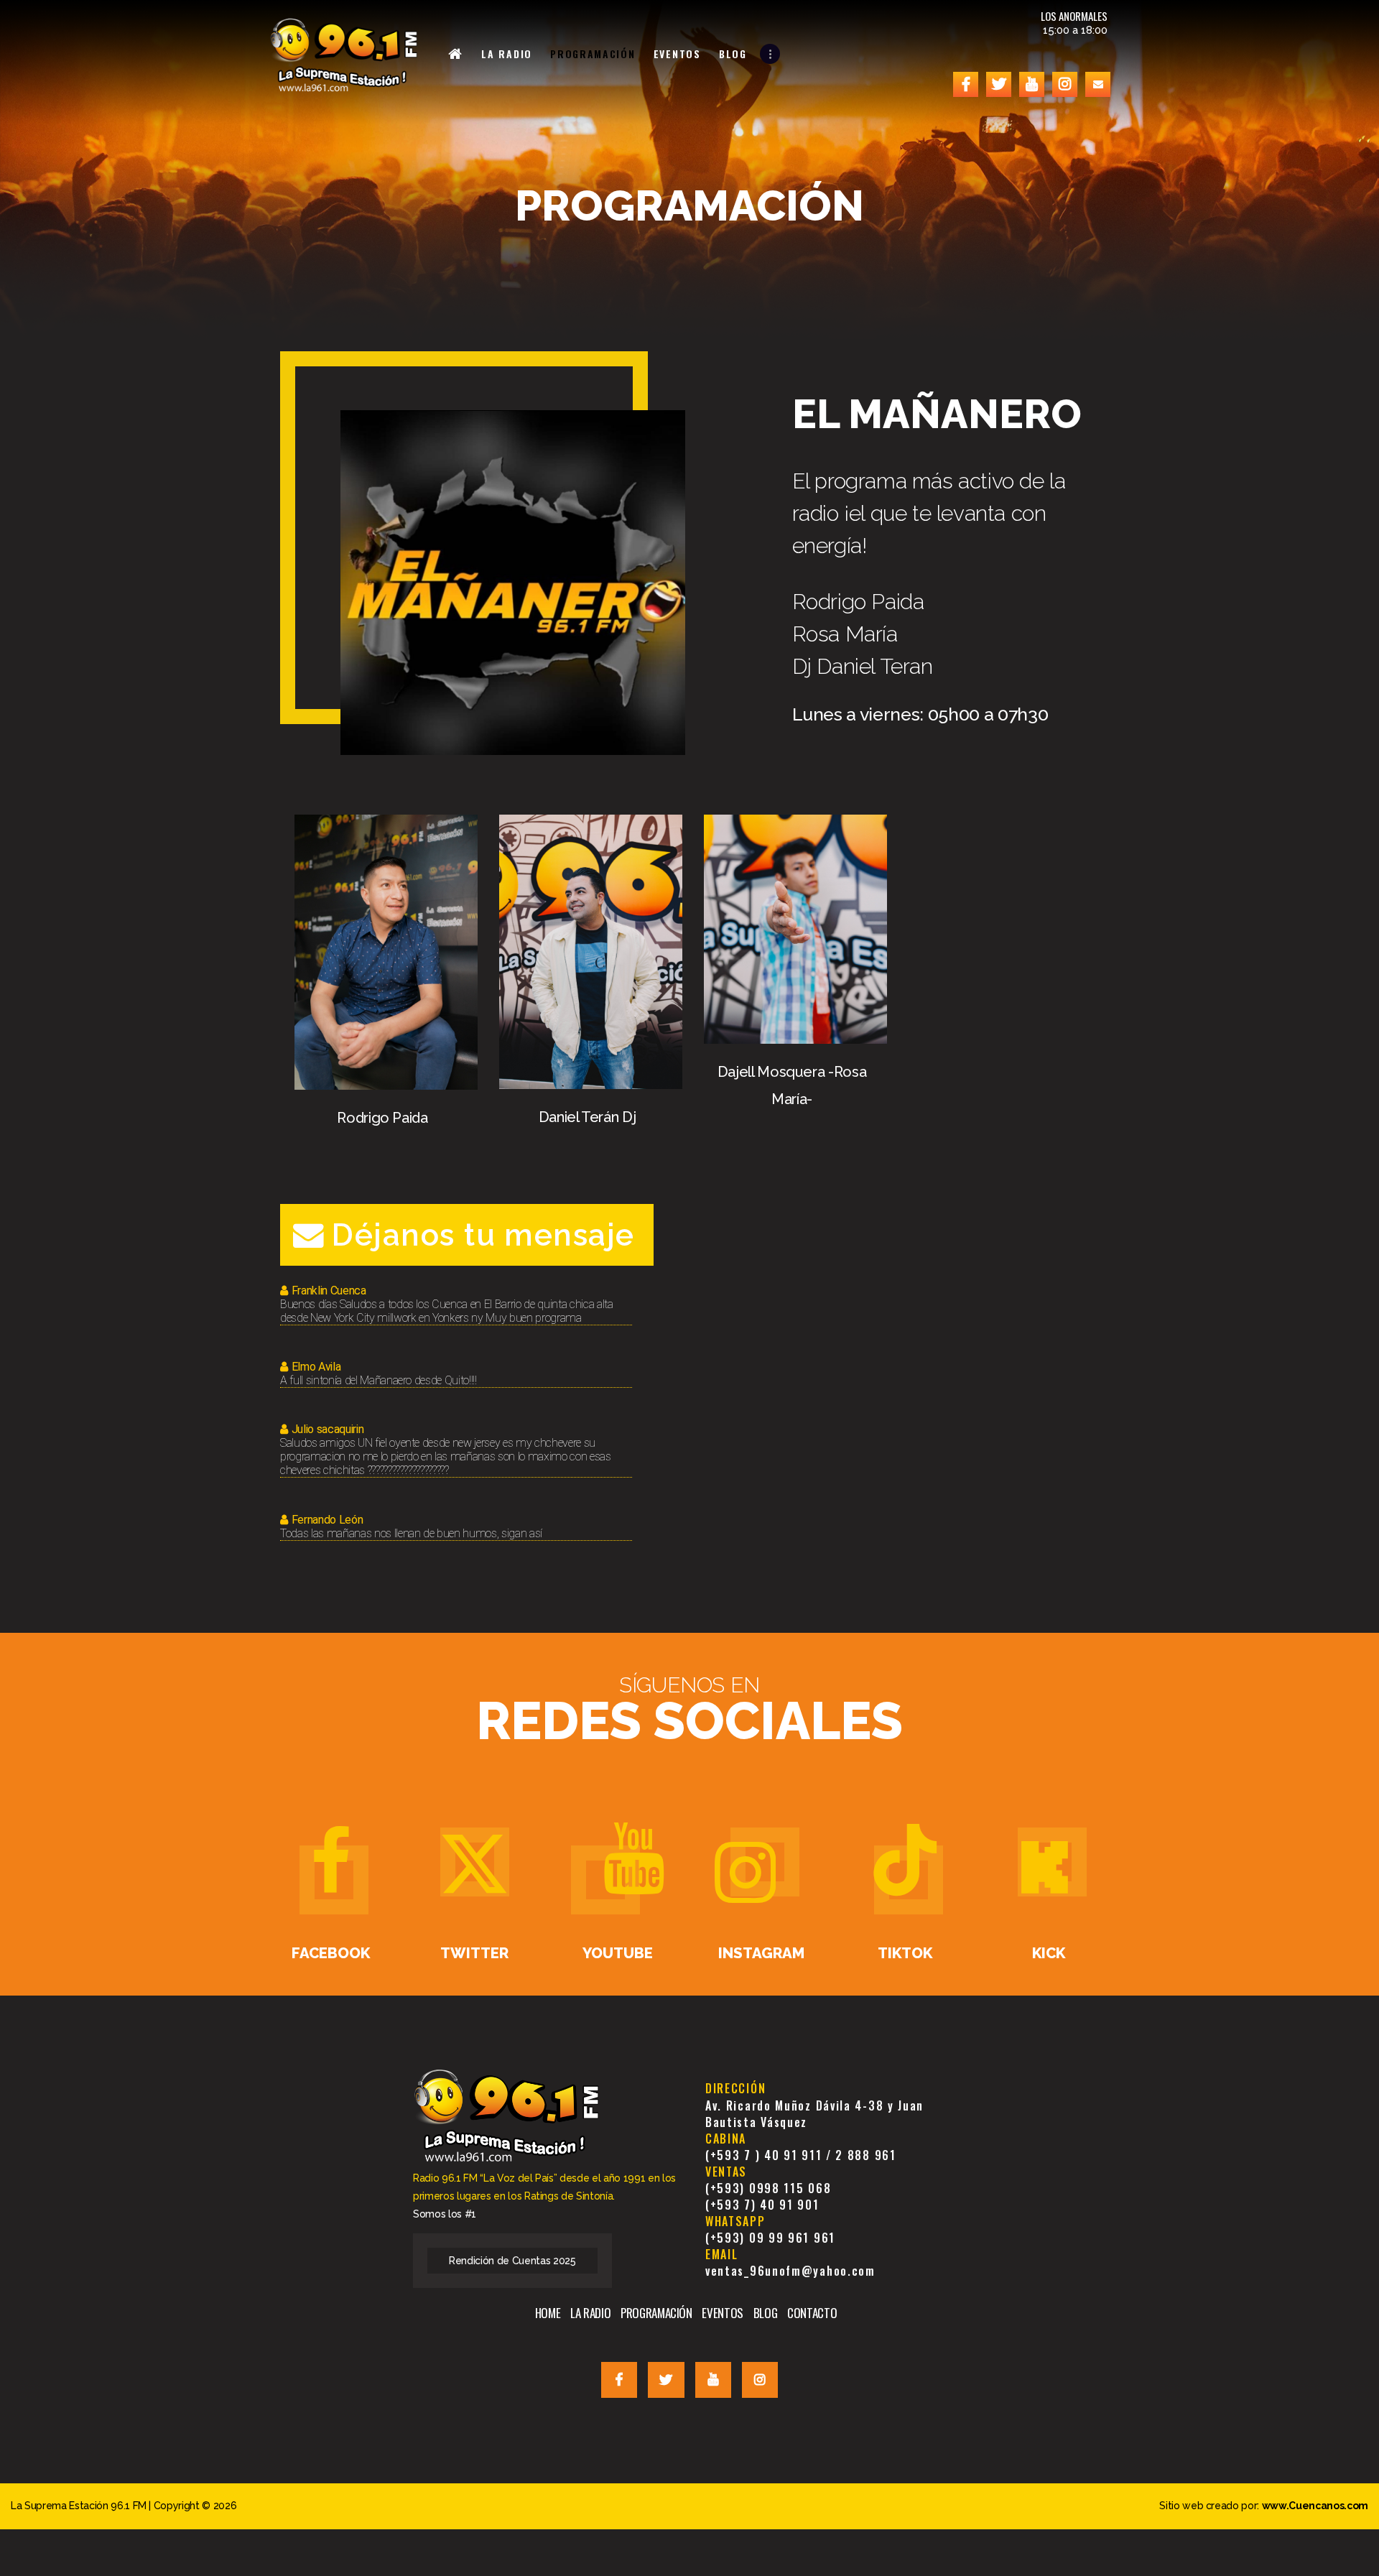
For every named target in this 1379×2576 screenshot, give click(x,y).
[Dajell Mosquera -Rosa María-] (795, 823)
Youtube (618, 1954)
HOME (548, 2313)
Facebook (331, 1954)
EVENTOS (723, 2313)
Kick (1049, 1954)
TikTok (905, 1954)
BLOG (766, 2313)
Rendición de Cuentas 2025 (512, 2261)
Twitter (474, 1954)
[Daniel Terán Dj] (591, 823)
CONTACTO (812, 2313)
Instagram (761, 1954)
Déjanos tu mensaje (483, 1235)
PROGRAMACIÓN (656, 2313)
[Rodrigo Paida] (386, 823)
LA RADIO (590, 2313)
